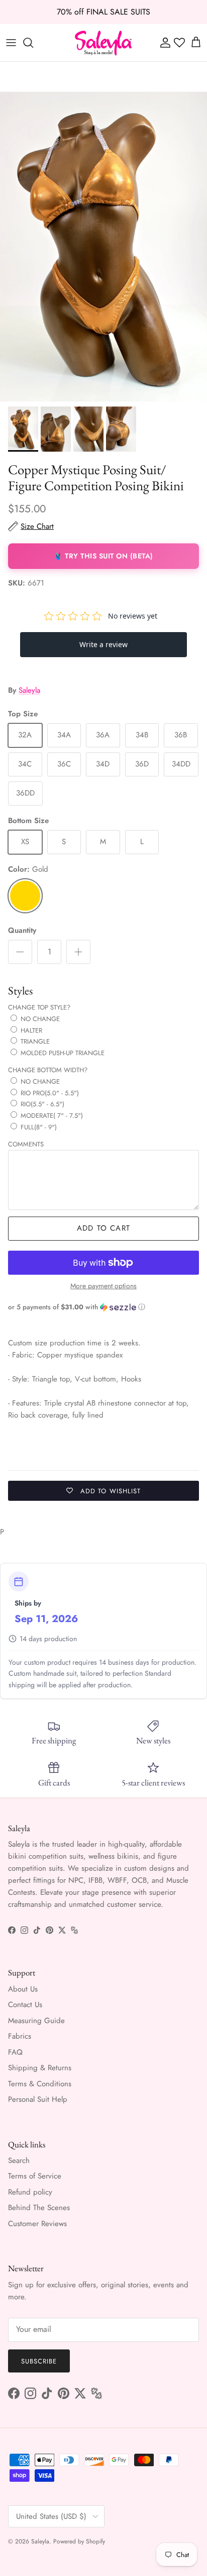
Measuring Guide (36, 2021)
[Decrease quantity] (20, 952)
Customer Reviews (37, 2224)
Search (19, 2160)
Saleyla (29, 690)
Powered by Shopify (79, 2541)
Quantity (22, 931)
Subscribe (39, 2361)
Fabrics (20, 2036)
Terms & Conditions (40, 2084)
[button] (103, 1307)
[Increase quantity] (78, 952)
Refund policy (30, 2192)
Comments (26, 1144)
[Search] (33, 43)
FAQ (15, 2052)
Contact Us (25, 2005)
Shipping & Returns (40, 2068)
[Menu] (11, 43)
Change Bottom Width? (48, 1070)
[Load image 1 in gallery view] (103, 247)
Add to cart (103, 1228)
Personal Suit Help (38, 2099)
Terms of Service (35, 2176)
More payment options (103, 1286)
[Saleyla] (103, 43)
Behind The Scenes (39, 2208)
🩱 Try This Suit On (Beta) (103, 556)
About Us (23, 1989)
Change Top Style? (39, 1007)
